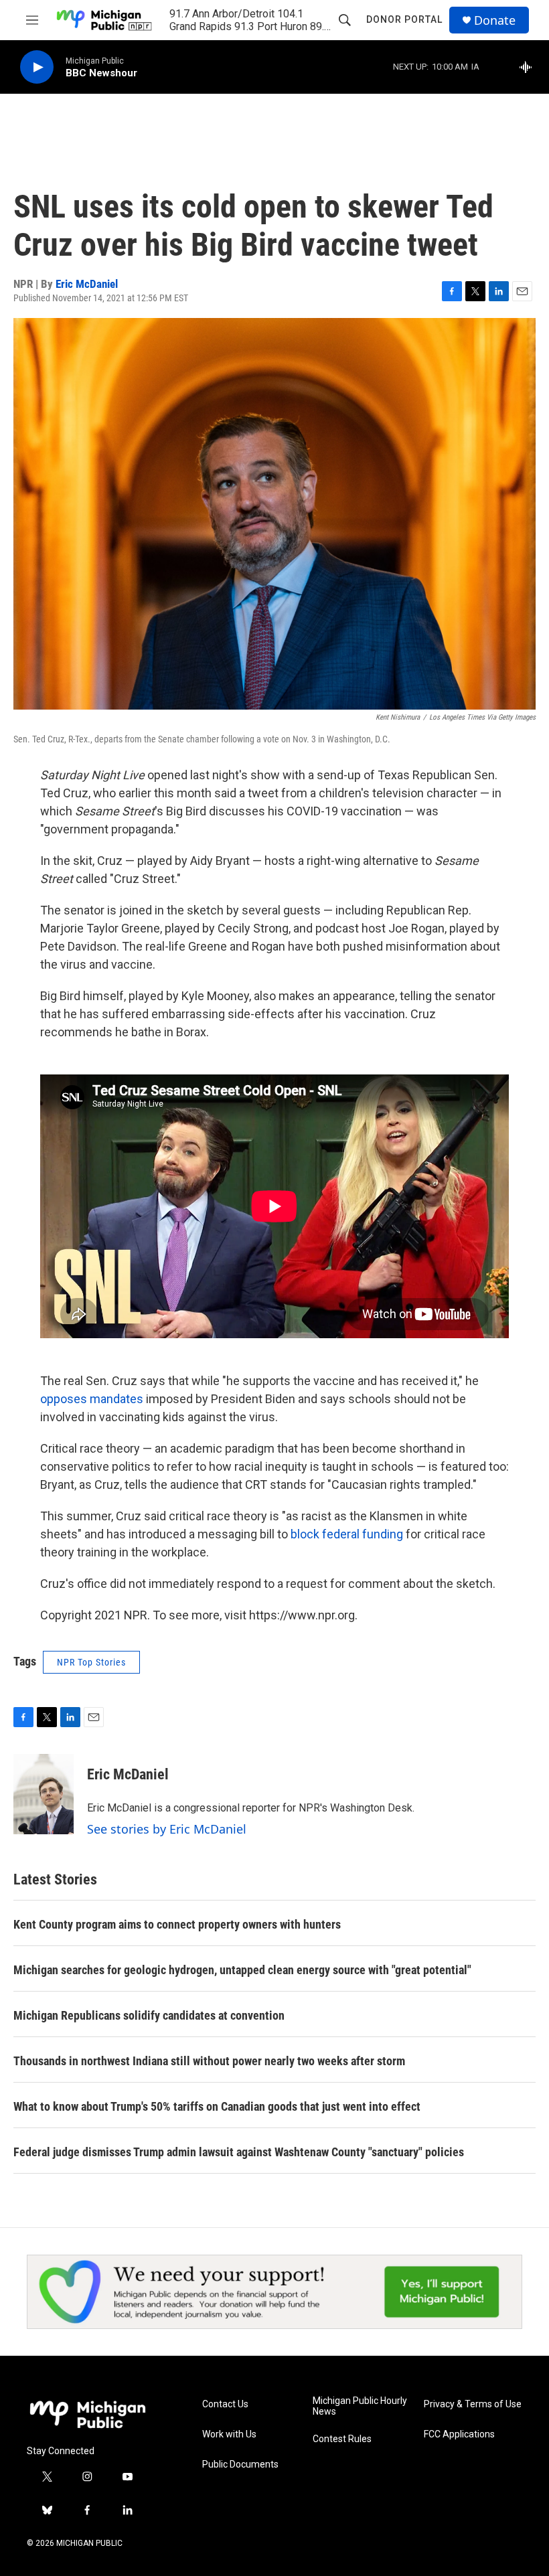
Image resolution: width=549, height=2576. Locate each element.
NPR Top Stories (91, 1662)
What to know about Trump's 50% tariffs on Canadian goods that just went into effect (217, 2106)
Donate (495, 20)
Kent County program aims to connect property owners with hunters (177, 1924)
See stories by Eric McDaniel (167, 1829)
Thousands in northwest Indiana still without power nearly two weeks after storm (209, 2061)
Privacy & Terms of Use (473, 2404)
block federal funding (347, 1534)
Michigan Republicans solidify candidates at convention (149, 2015)
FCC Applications (459, 2434)
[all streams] (529, 67)
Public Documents (240, 2465)
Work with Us (229, 2434)
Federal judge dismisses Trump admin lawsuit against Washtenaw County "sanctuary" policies (239, 2152)
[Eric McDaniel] (44, 1794)
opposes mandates (92, 1399)
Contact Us (225, 2404)
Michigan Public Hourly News (360, 2406)
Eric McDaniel (87, 284)
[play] (37, 67)
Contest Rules (342, 2439)
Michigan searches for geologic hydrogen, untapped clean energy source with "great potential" (242, 1970)
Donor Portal (404, 19)
